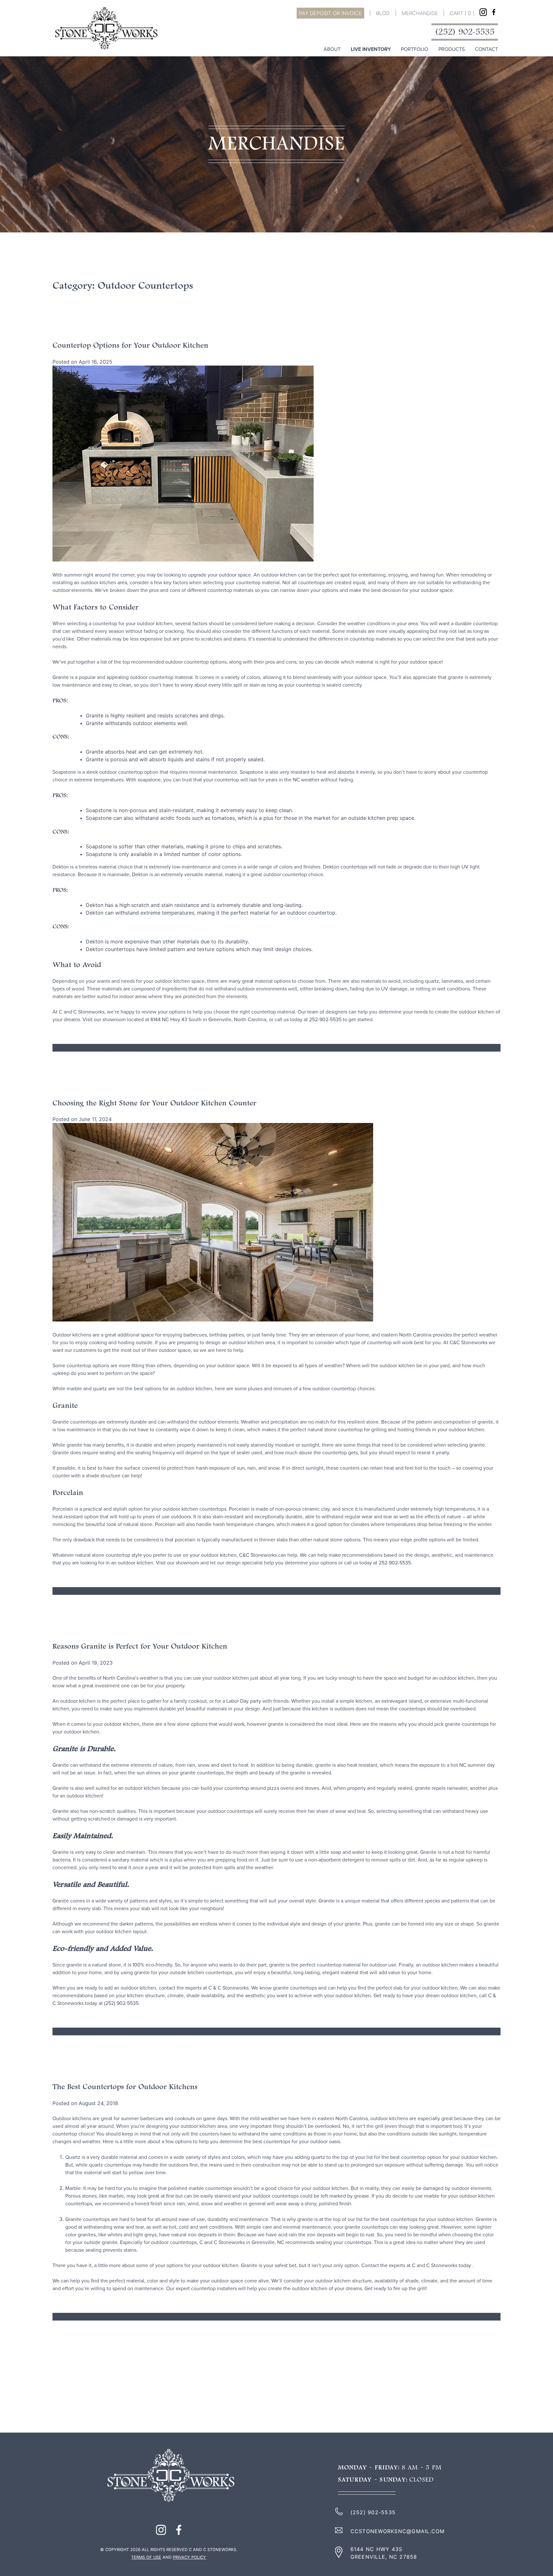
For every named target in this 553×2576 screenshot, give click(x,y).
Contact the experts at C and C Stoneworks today (417, 2265)
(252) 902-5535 (373, 2512)
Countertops (92, 1591)
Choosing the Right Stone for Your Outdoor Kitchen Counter (154, 1103)
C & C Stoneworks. (229, 1988)
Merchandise (420, 13)
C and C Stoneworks (81, 1012)
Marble (106, 2317)
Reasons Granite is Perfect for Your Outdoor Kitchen (140, 1647)
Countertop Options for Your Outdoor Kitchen (130, 346)
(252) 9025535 (465, 32)
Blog (383, 13)
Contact (486, 49)
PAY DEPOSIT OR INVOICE (330, 13)
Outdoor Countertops (103, 1048)
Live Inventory (371, 49)
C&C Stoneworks (258, 1555)
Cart (462, 13)
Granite (119, 2031)
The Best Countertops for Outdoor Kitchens (125, 2087)
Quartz (180, 2317)
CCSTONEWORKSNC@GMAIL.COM (398, 2531)
